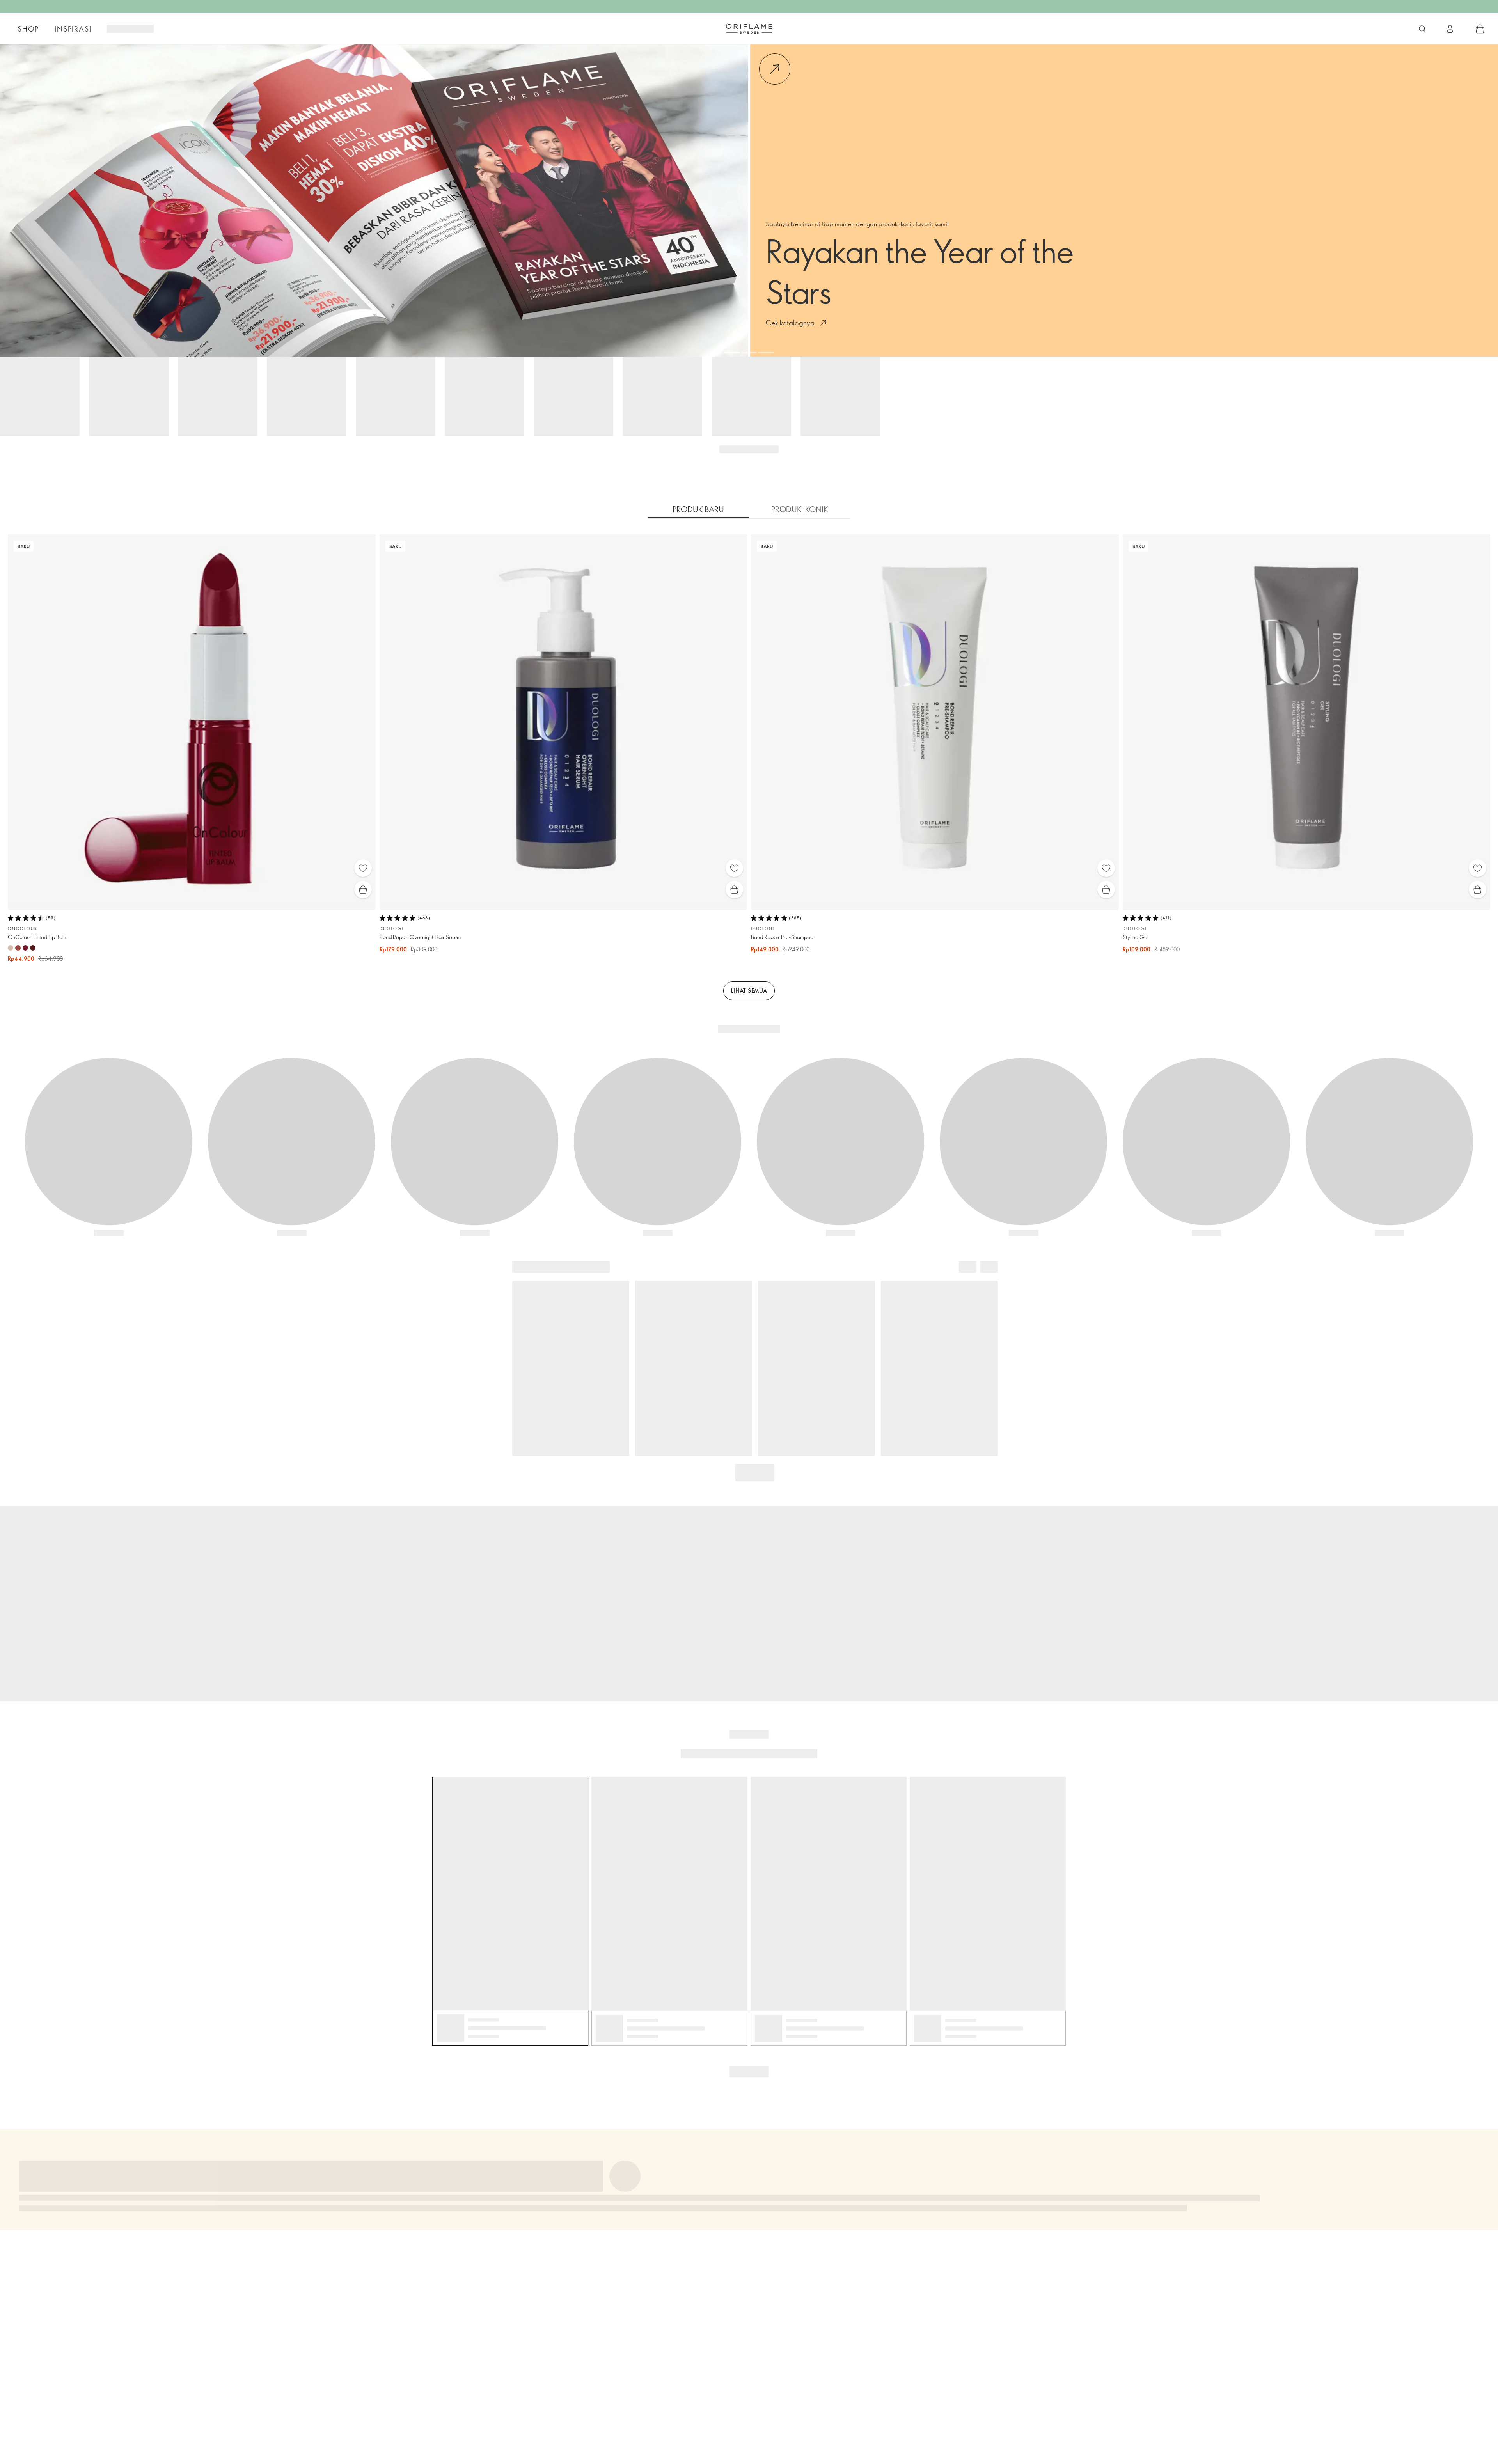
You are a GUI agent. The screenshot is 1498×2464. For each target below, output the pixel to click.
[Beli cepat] (363, 890)
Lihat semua (749, 991)
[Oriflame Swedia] (749, 28)
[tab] (698, 509)
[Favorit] (363, 868)
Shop (28, 29)
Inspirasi (73, 29)
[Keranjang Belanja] (1480, 29)
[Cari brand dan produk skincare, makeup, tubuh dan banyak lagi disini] (1422, 29)
